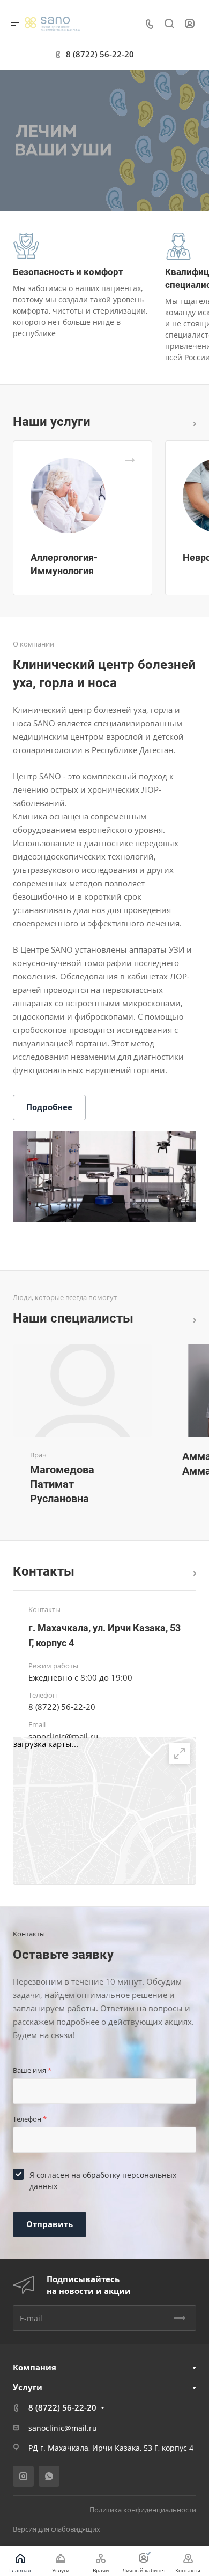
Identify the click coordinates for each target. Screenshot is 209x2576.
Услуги (28, 2387)
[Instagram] (23, 2476)
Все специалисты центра (192, 1319)
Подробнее (49, 1107)
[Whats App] (49, 2476)
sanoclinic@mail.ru (63, 1736)
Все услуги (192, 422)
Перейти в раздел (192, 1572)
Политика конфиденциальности (143, 2510)
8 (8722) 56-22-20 (100, 54)
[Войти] (190, 24)
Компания (35, 2367)
